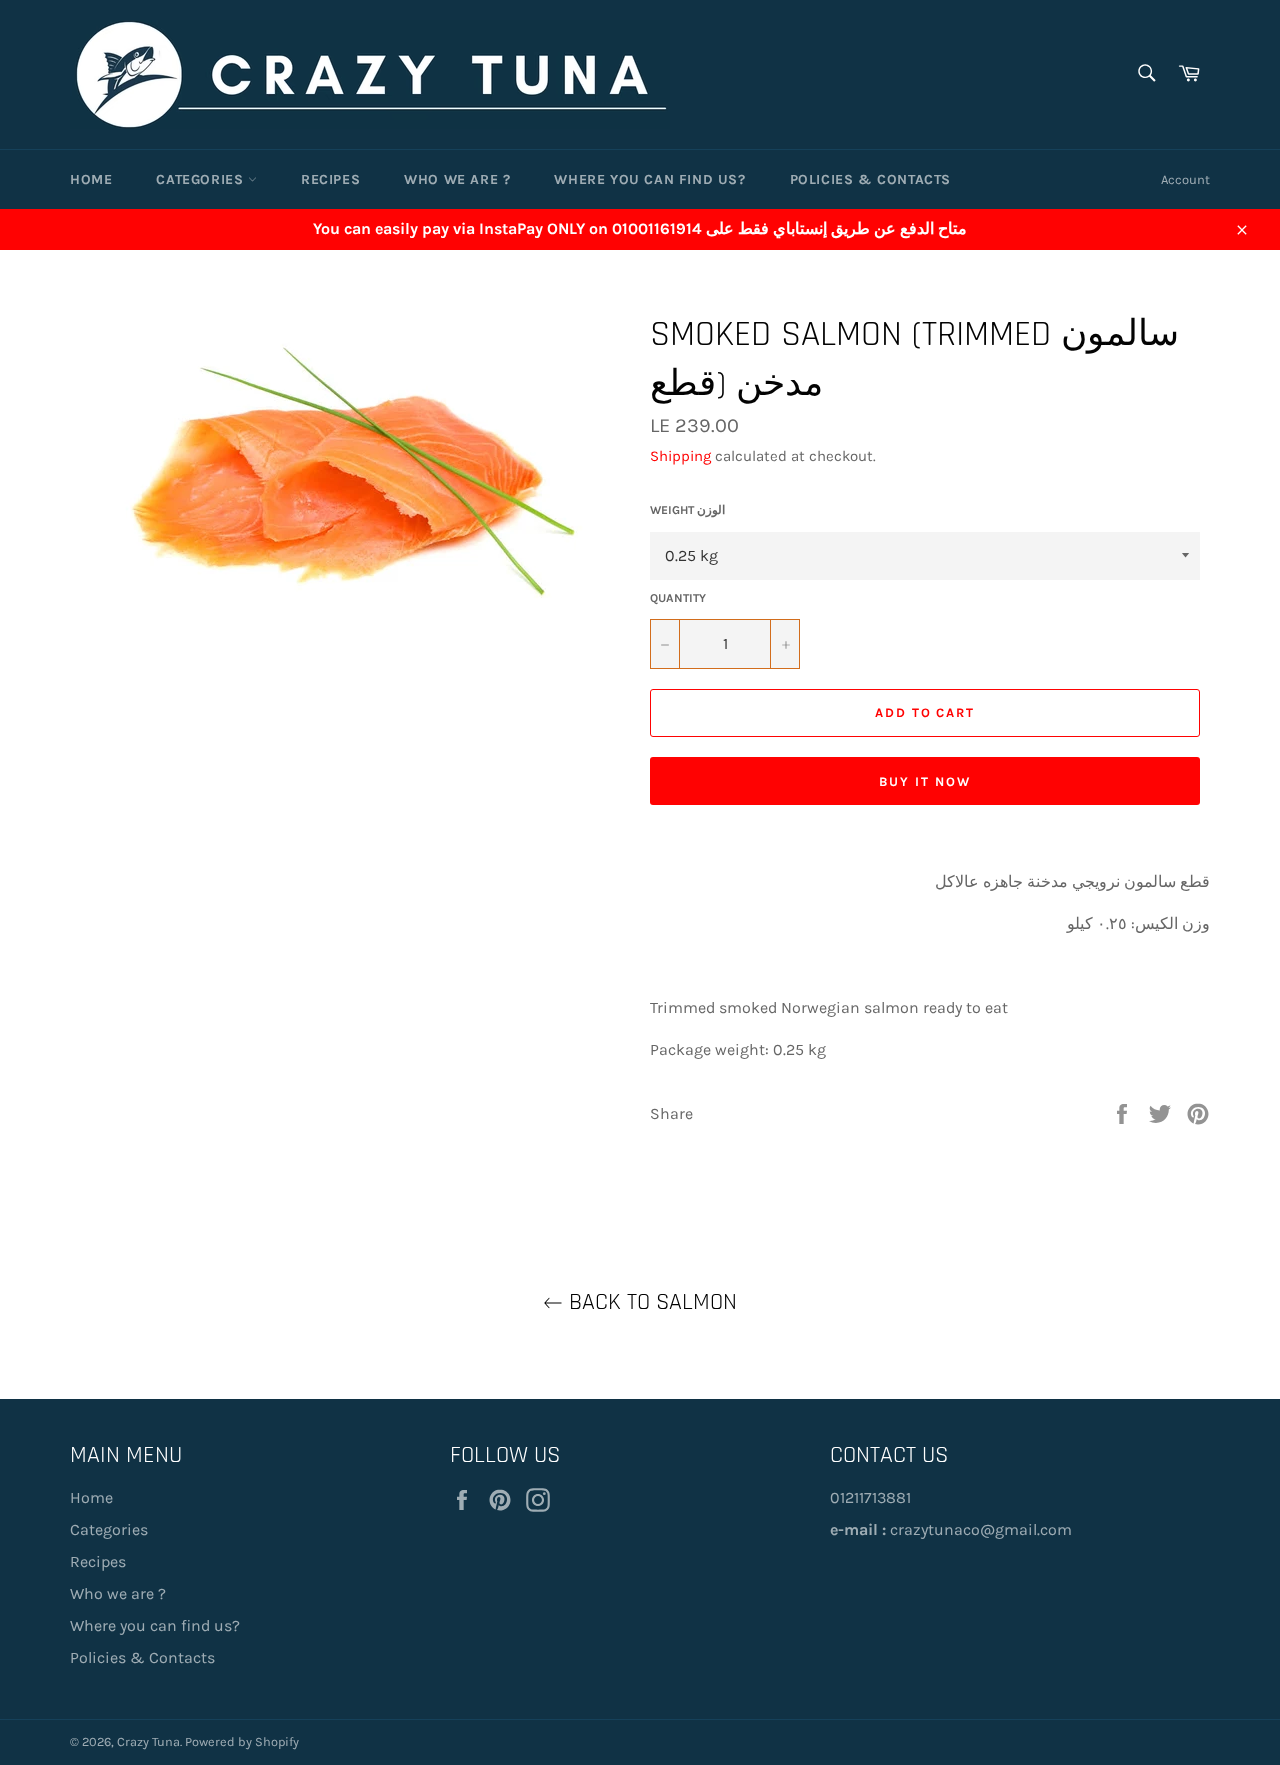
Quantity (678, 598)
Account (1185, 179)
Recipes (330, 179)
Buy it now (925, 781)
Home (91, 179)
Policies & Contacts (870, 179)
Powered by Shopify (242, 1741)
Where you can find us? (649, 179)
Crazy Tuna (148, 1741)
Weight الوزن (687, 510)
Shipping (680, 456)
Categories (202, 179)
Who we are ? (457, 179)
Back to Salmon (650, 1302)
